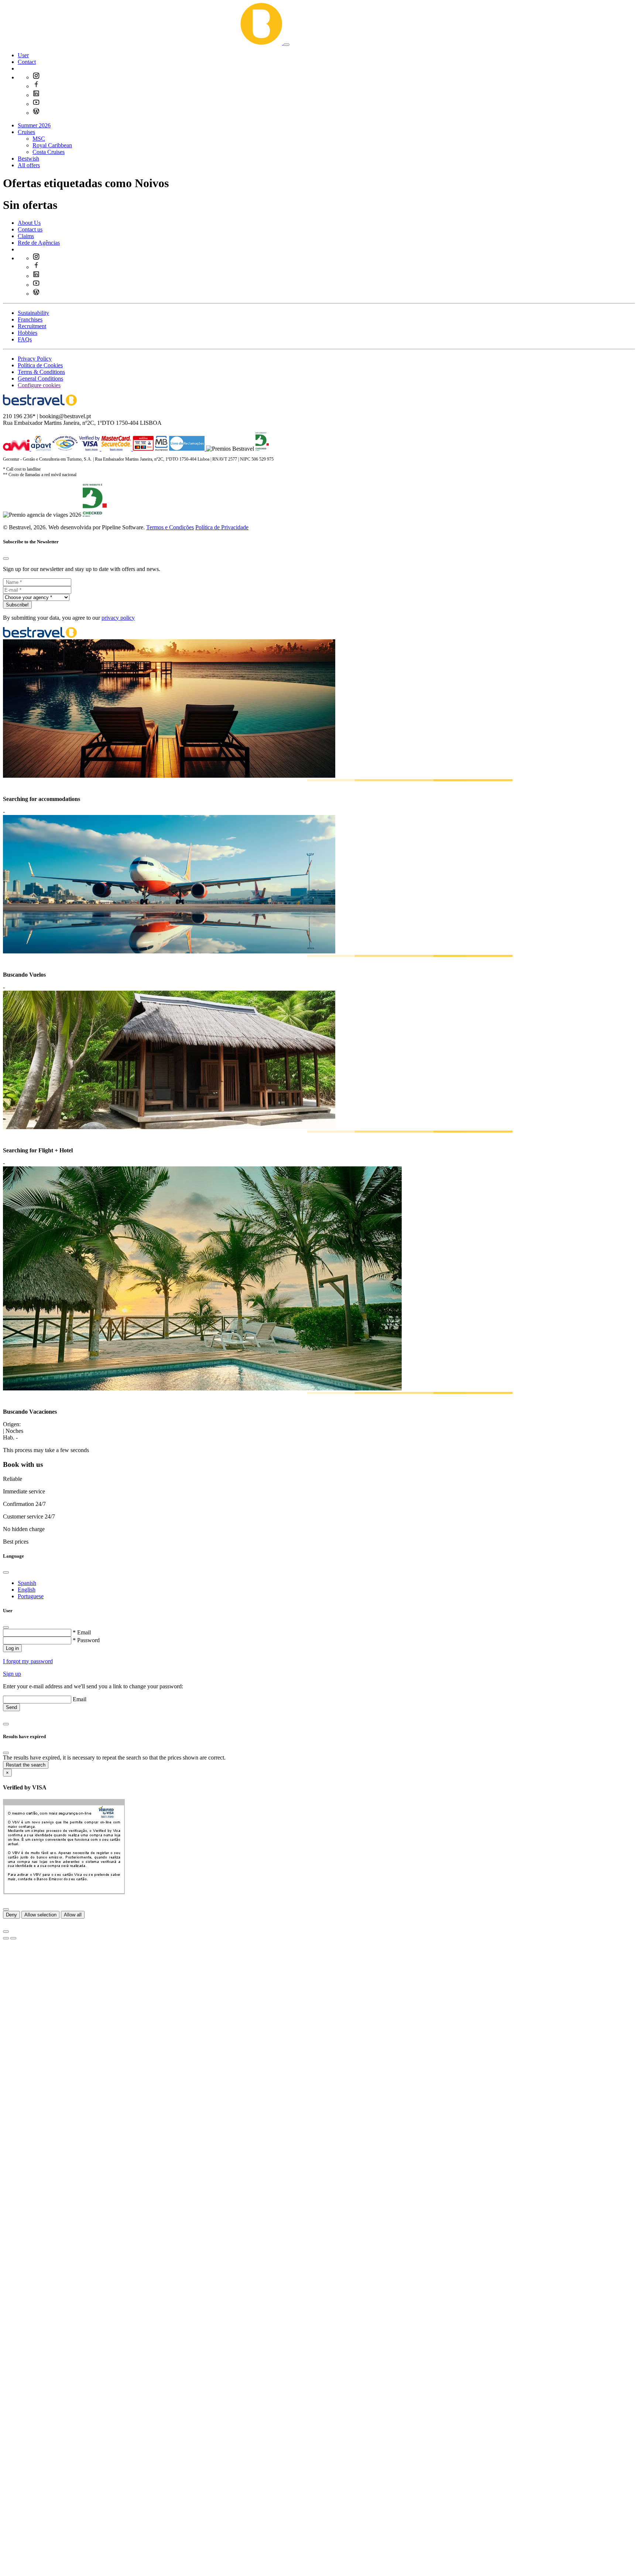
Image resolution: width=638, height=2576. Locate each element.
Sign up (12, 1674)
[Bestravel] (143, 43)
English (27, 1590)
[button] (23, 55)
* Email (82, 1632)
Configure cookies (39, 385)
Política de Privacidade (222, 527)
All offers (29, 165)
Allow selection (40, 1915)
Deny (11, 1915)
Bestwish (28, 159)
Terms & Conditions (41, 372)
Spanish (27, 1583)
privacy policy (118, 618)
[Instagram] (36, 77)
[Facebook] (36, 86)
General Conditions (40, 379)
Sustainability (33, 313)
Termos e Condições (170, 527)
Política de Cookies (40, 365)
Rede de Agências (39, 243)
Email (80, 1699)
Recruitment (32, 326)
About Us (29, 223)
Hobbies (28, 333)
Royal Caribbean (52, 145)
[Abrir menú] (287, 45)
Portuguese (31, 1596)
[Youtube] (36, 104)
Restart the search (26, 1765)
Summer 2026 (34, 125)
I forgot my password (28, 1661)
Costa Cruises (49, 152)
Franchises (30, 319)
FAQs (25, 339)
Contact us (30, 229)
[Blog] (36, 113)
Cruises (26, 132)
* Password (86, 1640)
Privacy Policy (35, 359)
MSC (39, 139)
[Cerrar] (6, 1909)
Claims (26, 236)
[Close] (6, 558)
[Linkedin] (36, 95)
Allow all (73, 1915)
